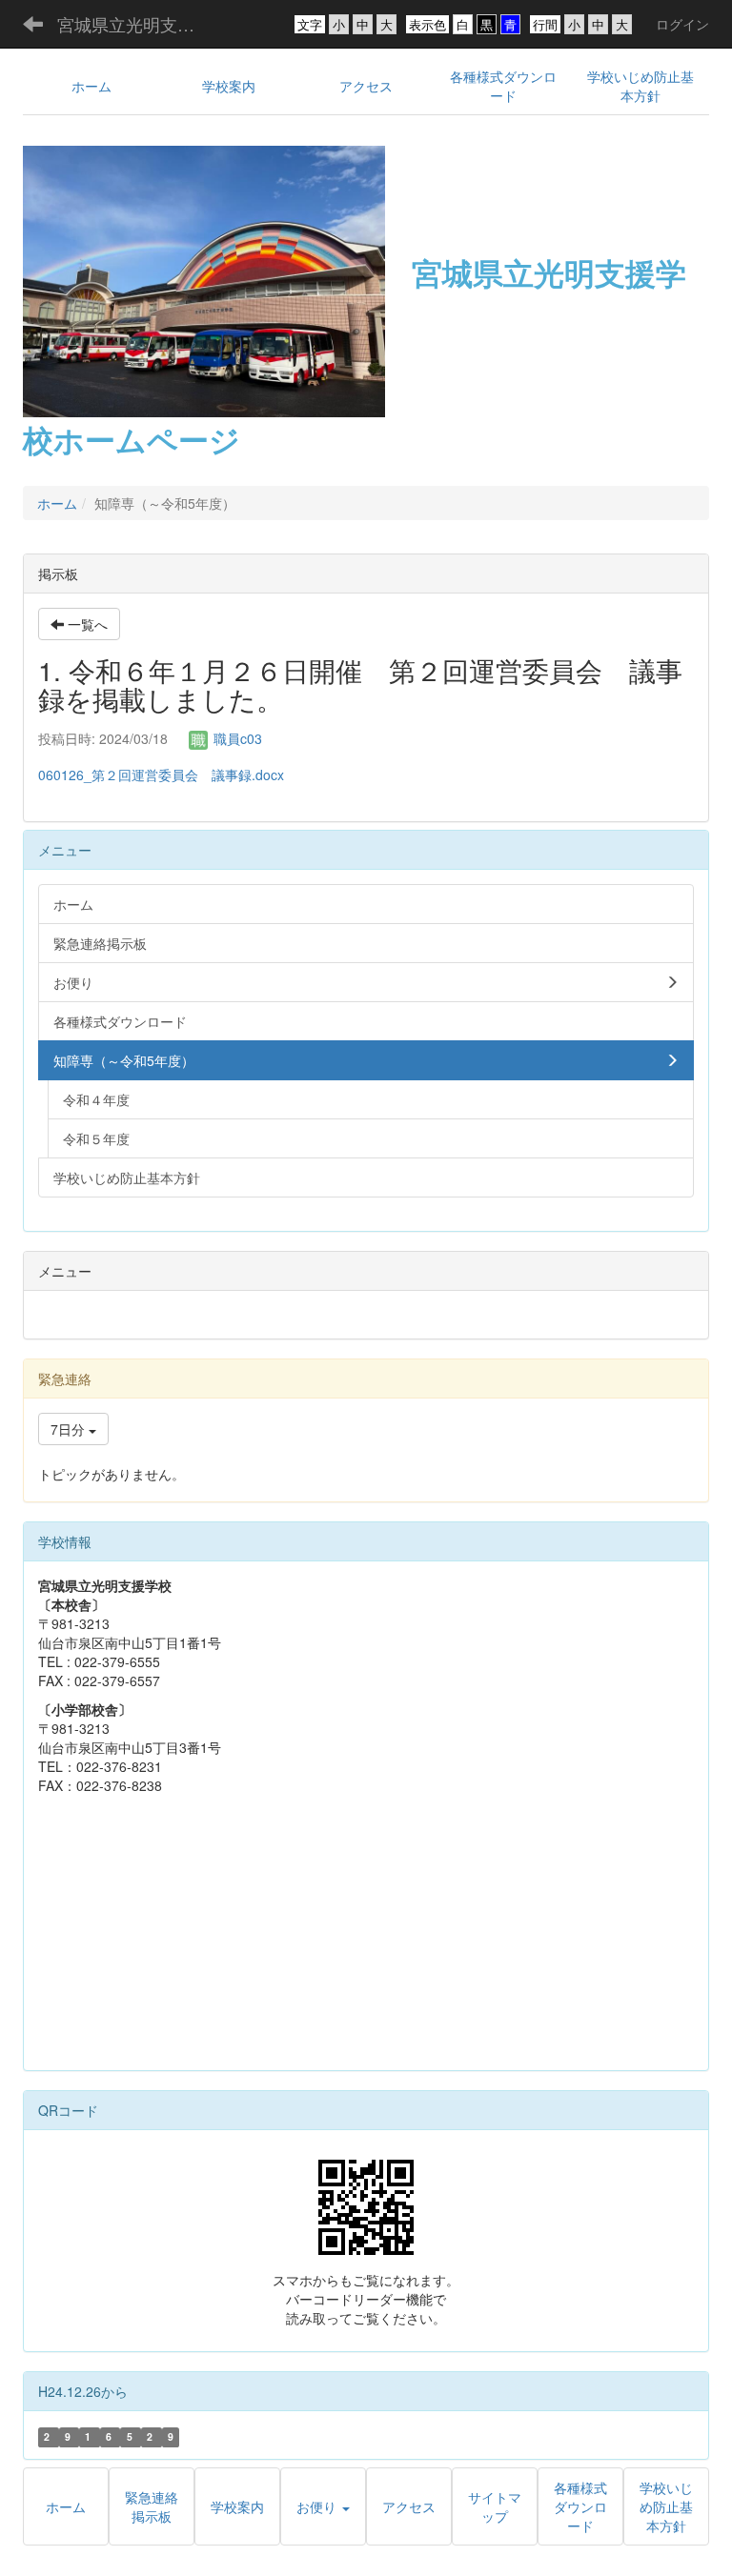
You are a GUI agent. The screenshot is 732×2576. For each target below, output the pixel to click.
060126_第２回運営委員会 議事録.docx (161, 775)
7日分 (70, 1429)
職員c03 (236, 738)
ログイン (682, 24)
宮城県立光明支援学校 (138, 24)
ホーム (57, 503)
